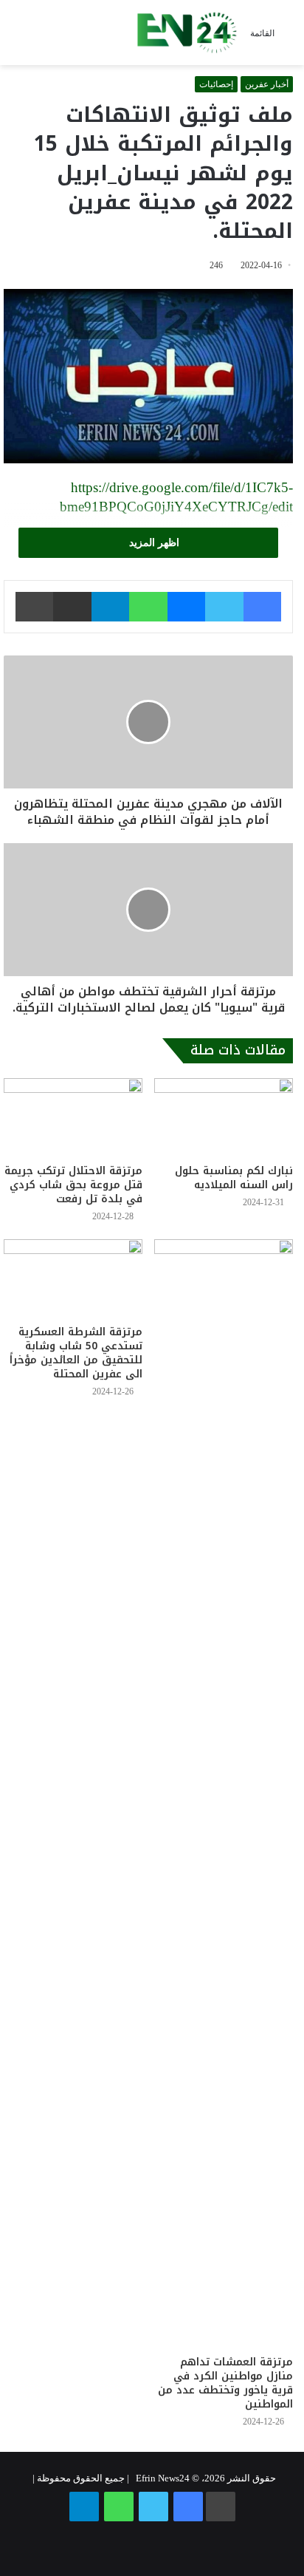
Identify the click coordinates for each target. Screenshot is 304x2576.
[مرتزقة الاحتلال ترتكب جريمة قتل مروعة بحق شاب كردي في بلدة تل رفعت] (73, 1117)
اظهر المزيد (153, 543)
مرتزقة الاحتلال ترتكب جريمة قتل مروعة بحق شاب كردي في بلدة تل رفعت (73, 1185)
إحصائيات (216, 84)
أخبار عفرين (267, 84)
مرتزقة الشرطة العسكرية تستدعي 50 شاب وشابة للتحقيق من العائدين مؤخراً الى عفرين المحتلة (76, 1353)
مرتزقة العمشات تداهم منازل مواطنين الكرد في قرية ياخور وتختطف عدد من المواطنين (225, 2383)
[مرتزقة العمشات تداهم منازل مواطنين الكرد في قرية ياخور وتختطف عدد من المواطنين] (224, 1793)
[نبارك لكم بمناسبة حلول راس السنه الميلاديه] (224, 1117)
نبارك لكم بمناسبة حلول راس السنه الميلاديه (234, 1178)
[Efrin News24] (187, 33)
